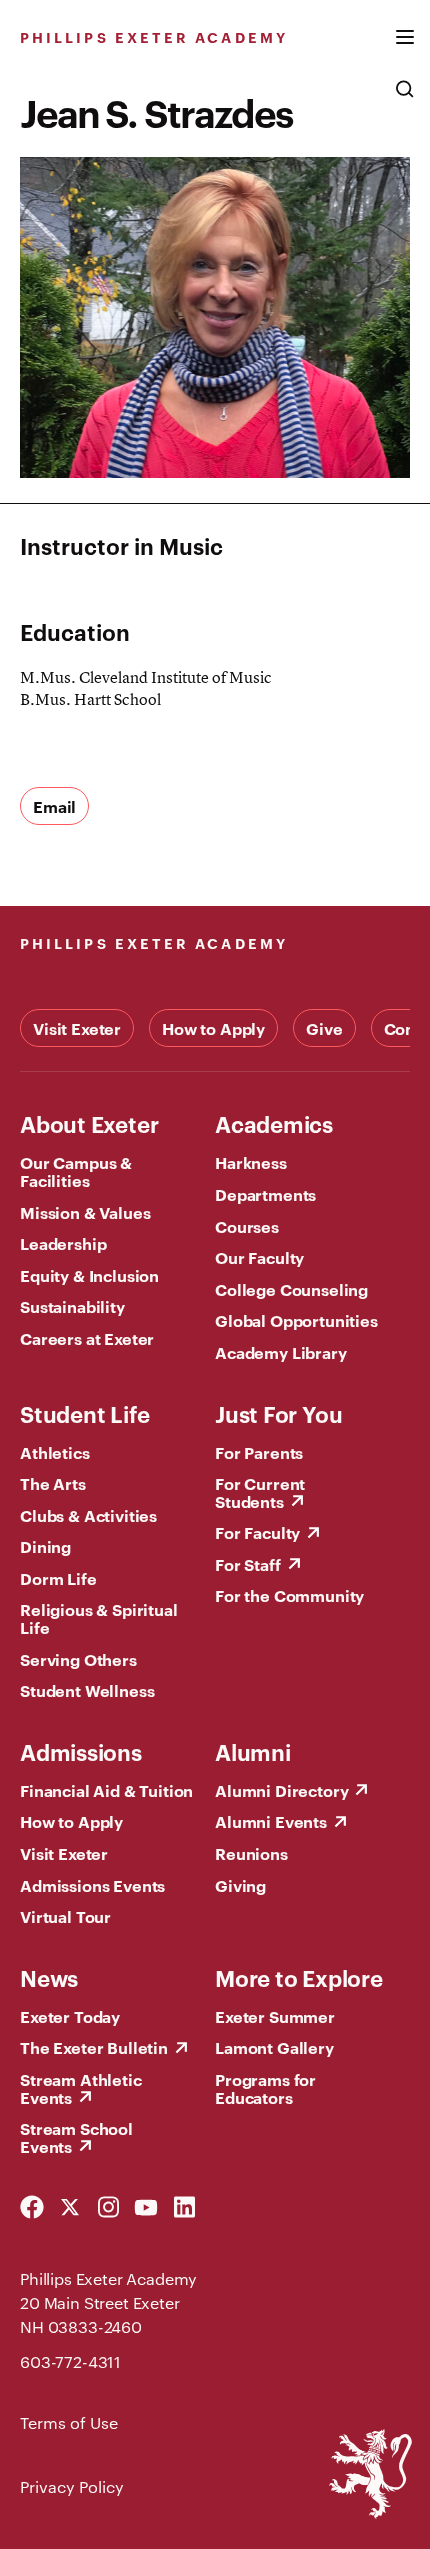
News (49, 1977)
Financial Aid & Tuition (106, 1790)
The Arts (53, 1483)
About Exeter (89, 1123)
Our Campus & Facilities (76, 1171)
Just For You (278, 1413)
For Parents (259, 1452)
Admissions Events (92, 1885)
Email (54, 806)
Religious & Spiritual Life (99, 1618)
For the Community (289, 1595)
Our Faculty (259, 1257)
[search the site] (405, 99)
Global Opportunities (296, 1320)
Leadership (63, 1243)
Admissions (81, 1751)
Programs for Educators (265, 2088)
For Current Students (260, 1492)
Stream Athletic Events (81, 2088)
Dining (45, 1546)
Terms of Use (69, 2422)
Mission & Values (85, 1212)
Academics (274, 1123)
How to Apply (213, 1028)
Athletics (55, 1452)
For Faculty (257, 1532)
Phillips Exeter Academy (154, 36)
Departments (265, 1194)
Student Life (84, 1413)
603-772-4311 (70, 2361)
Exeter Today (70, 2016)
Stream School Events (76, 2137)
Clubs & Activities (88, 1515)
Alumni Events (271, 1821)
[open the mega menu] (405, 49)
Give (324, 1028)
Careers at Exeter (87, 1338)
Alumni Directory (281, 1790)
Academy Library (281, 1352)
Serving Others (78, 1659)
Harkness (251, 1162)
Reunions (251, 1853)
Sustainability (72, 1306)
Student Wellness (87, 1690)
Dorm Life (58, 1578)
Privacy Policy (72, 2486)
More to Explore (299, 1977)
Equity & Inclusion (89, 1275)
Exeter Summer (275, 2016)
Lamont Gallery (274, 2047)
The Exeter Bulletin (94, 2047)
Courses (247, 1226)
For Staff (248, 1564)
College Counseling (291, 1289)
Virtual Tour (65, 1916)
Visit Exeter (77, 1028)
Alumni (253, 1751)
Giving (240, 1885)
